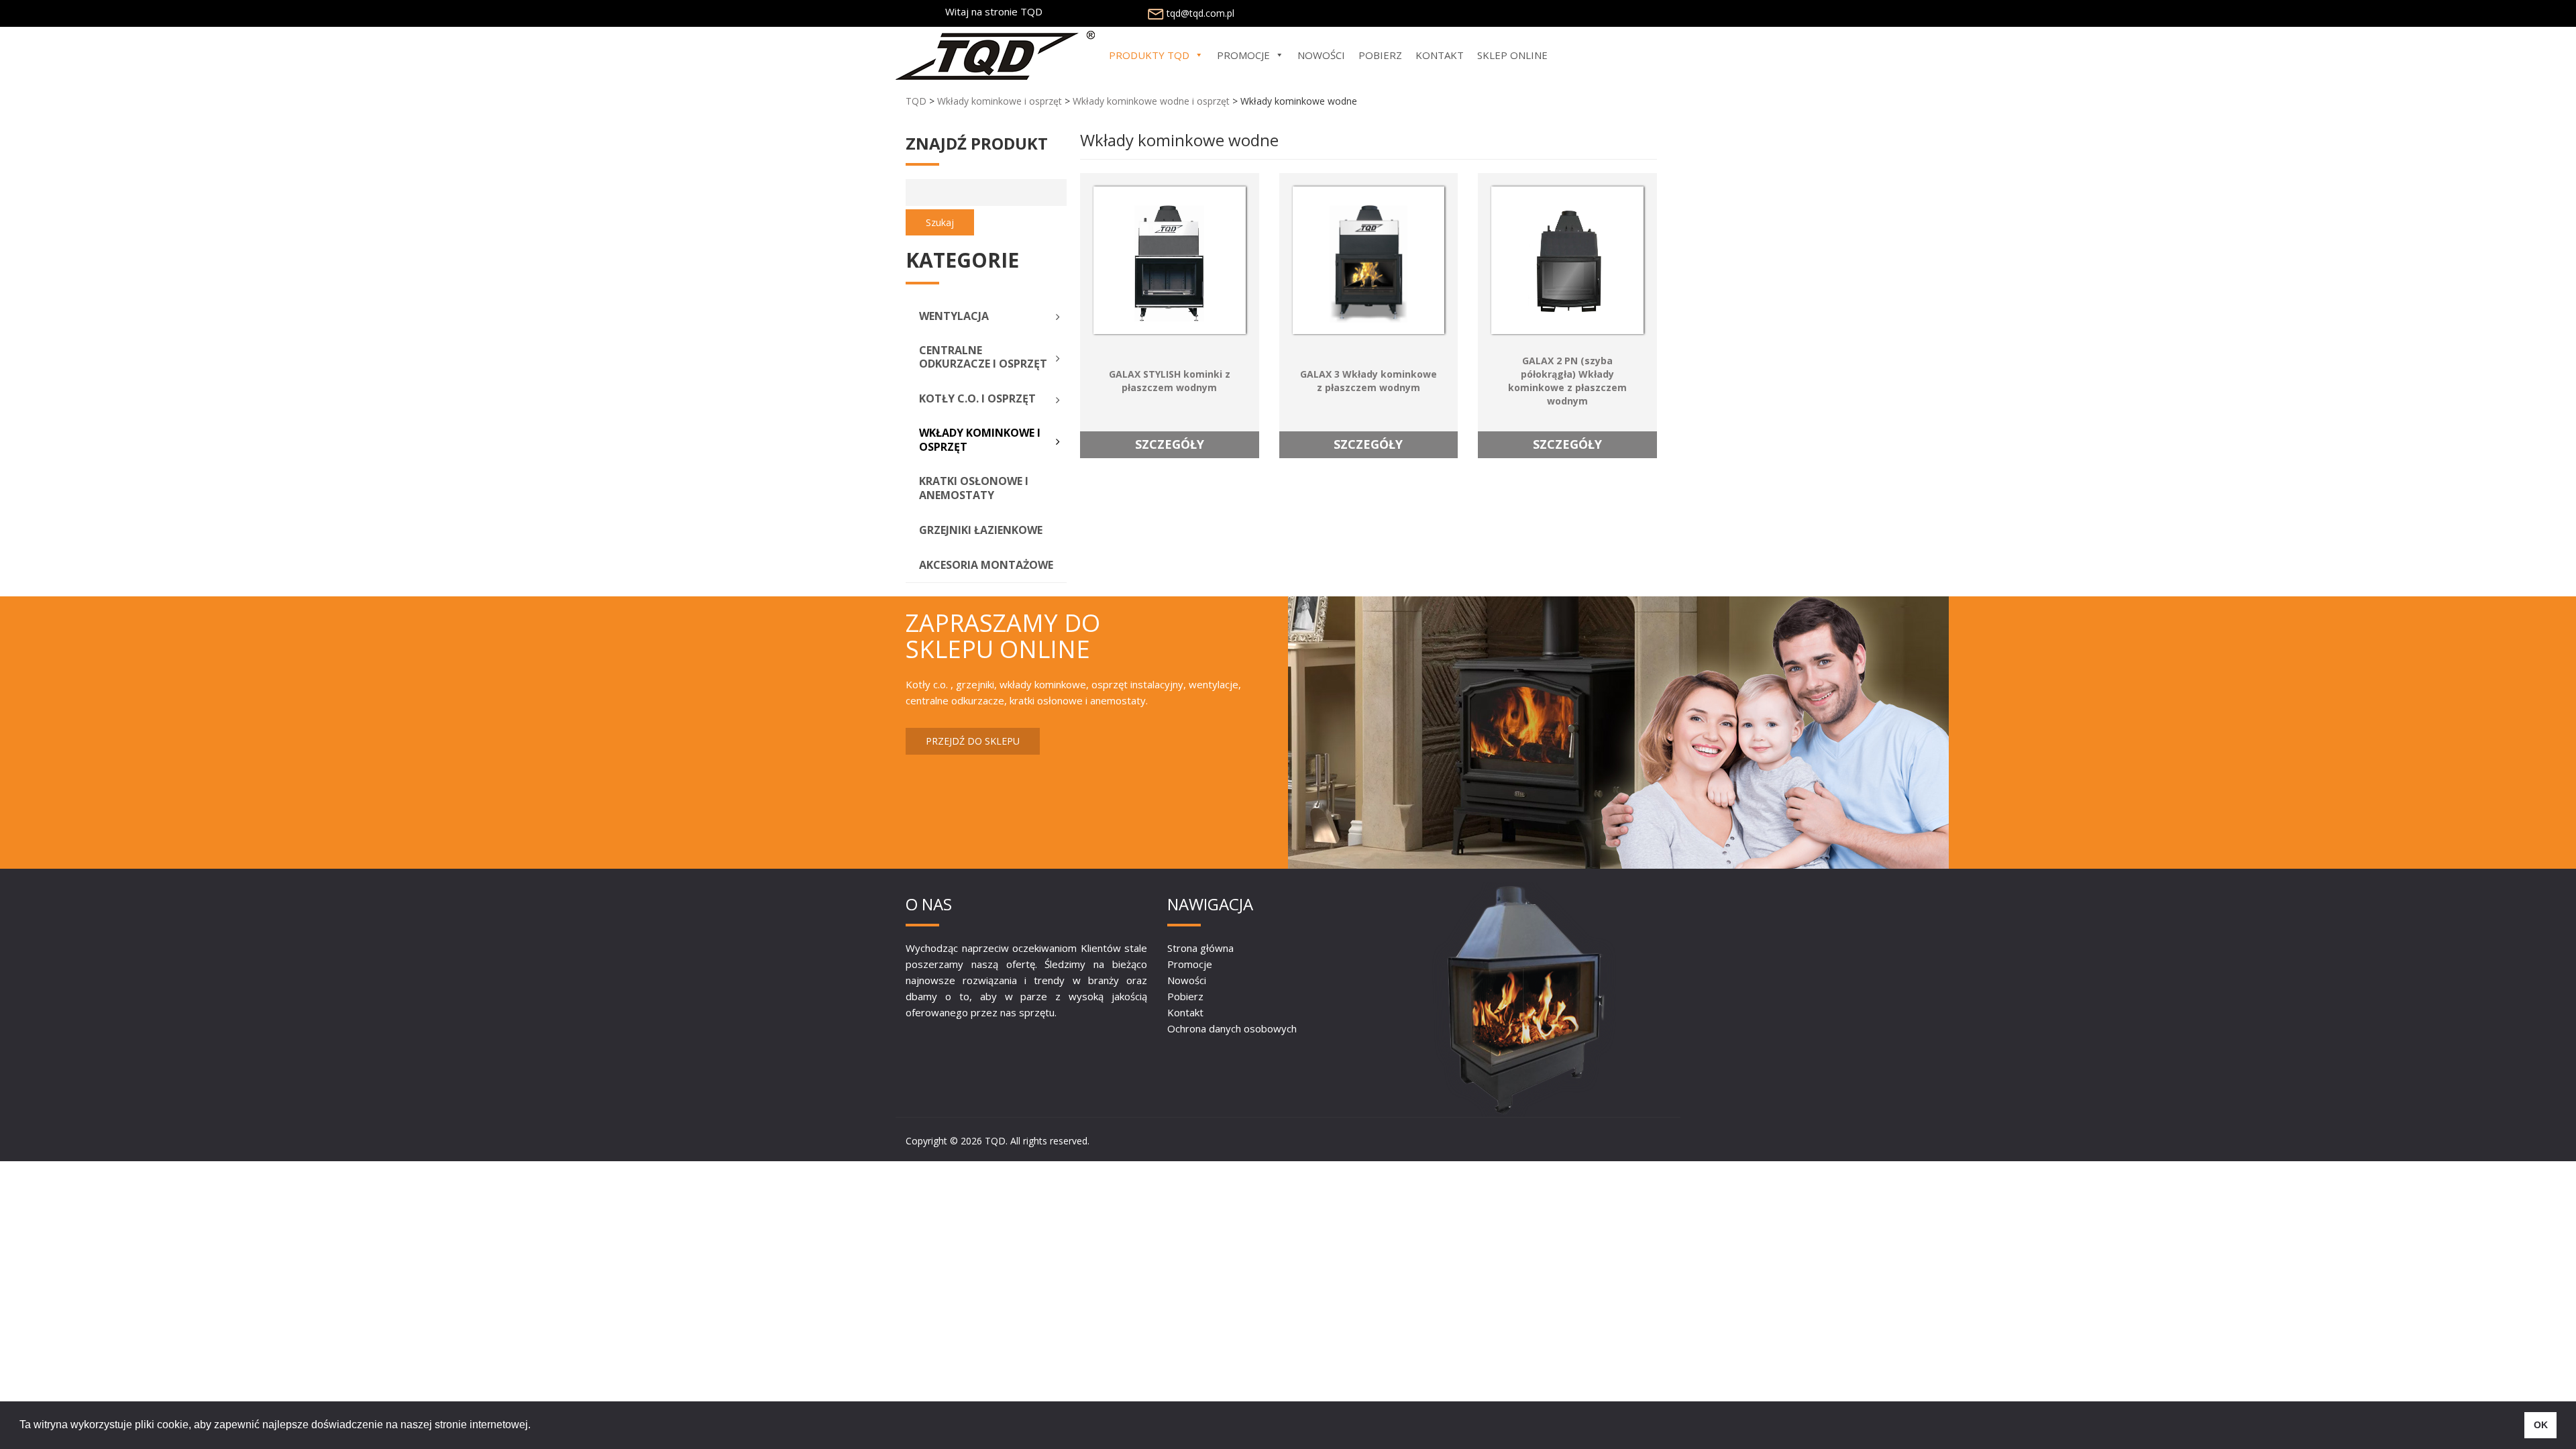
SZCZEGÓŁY (1170, 444)
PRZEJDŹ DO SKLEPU (973, 741)
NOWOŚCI (1321, 55)
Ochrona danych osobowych (1232, 1028)
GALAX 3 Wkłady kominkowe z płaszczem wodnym (1368, 381)
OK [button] (2541, 1425)
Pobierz (1185, 996)
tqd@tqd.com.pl (1200, 13)
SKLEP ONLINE (1512, 55)
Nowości (1187, 980)
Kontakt (1185, 1012)
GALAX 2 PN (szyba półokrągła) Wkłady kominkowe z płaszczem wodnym (1567, 381)
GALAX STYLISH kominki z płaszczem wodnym (1170, 381)
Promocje (1190, 964)
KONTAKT (1440, 55)
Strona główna (1200, 948)
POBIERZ (1380, 55)
